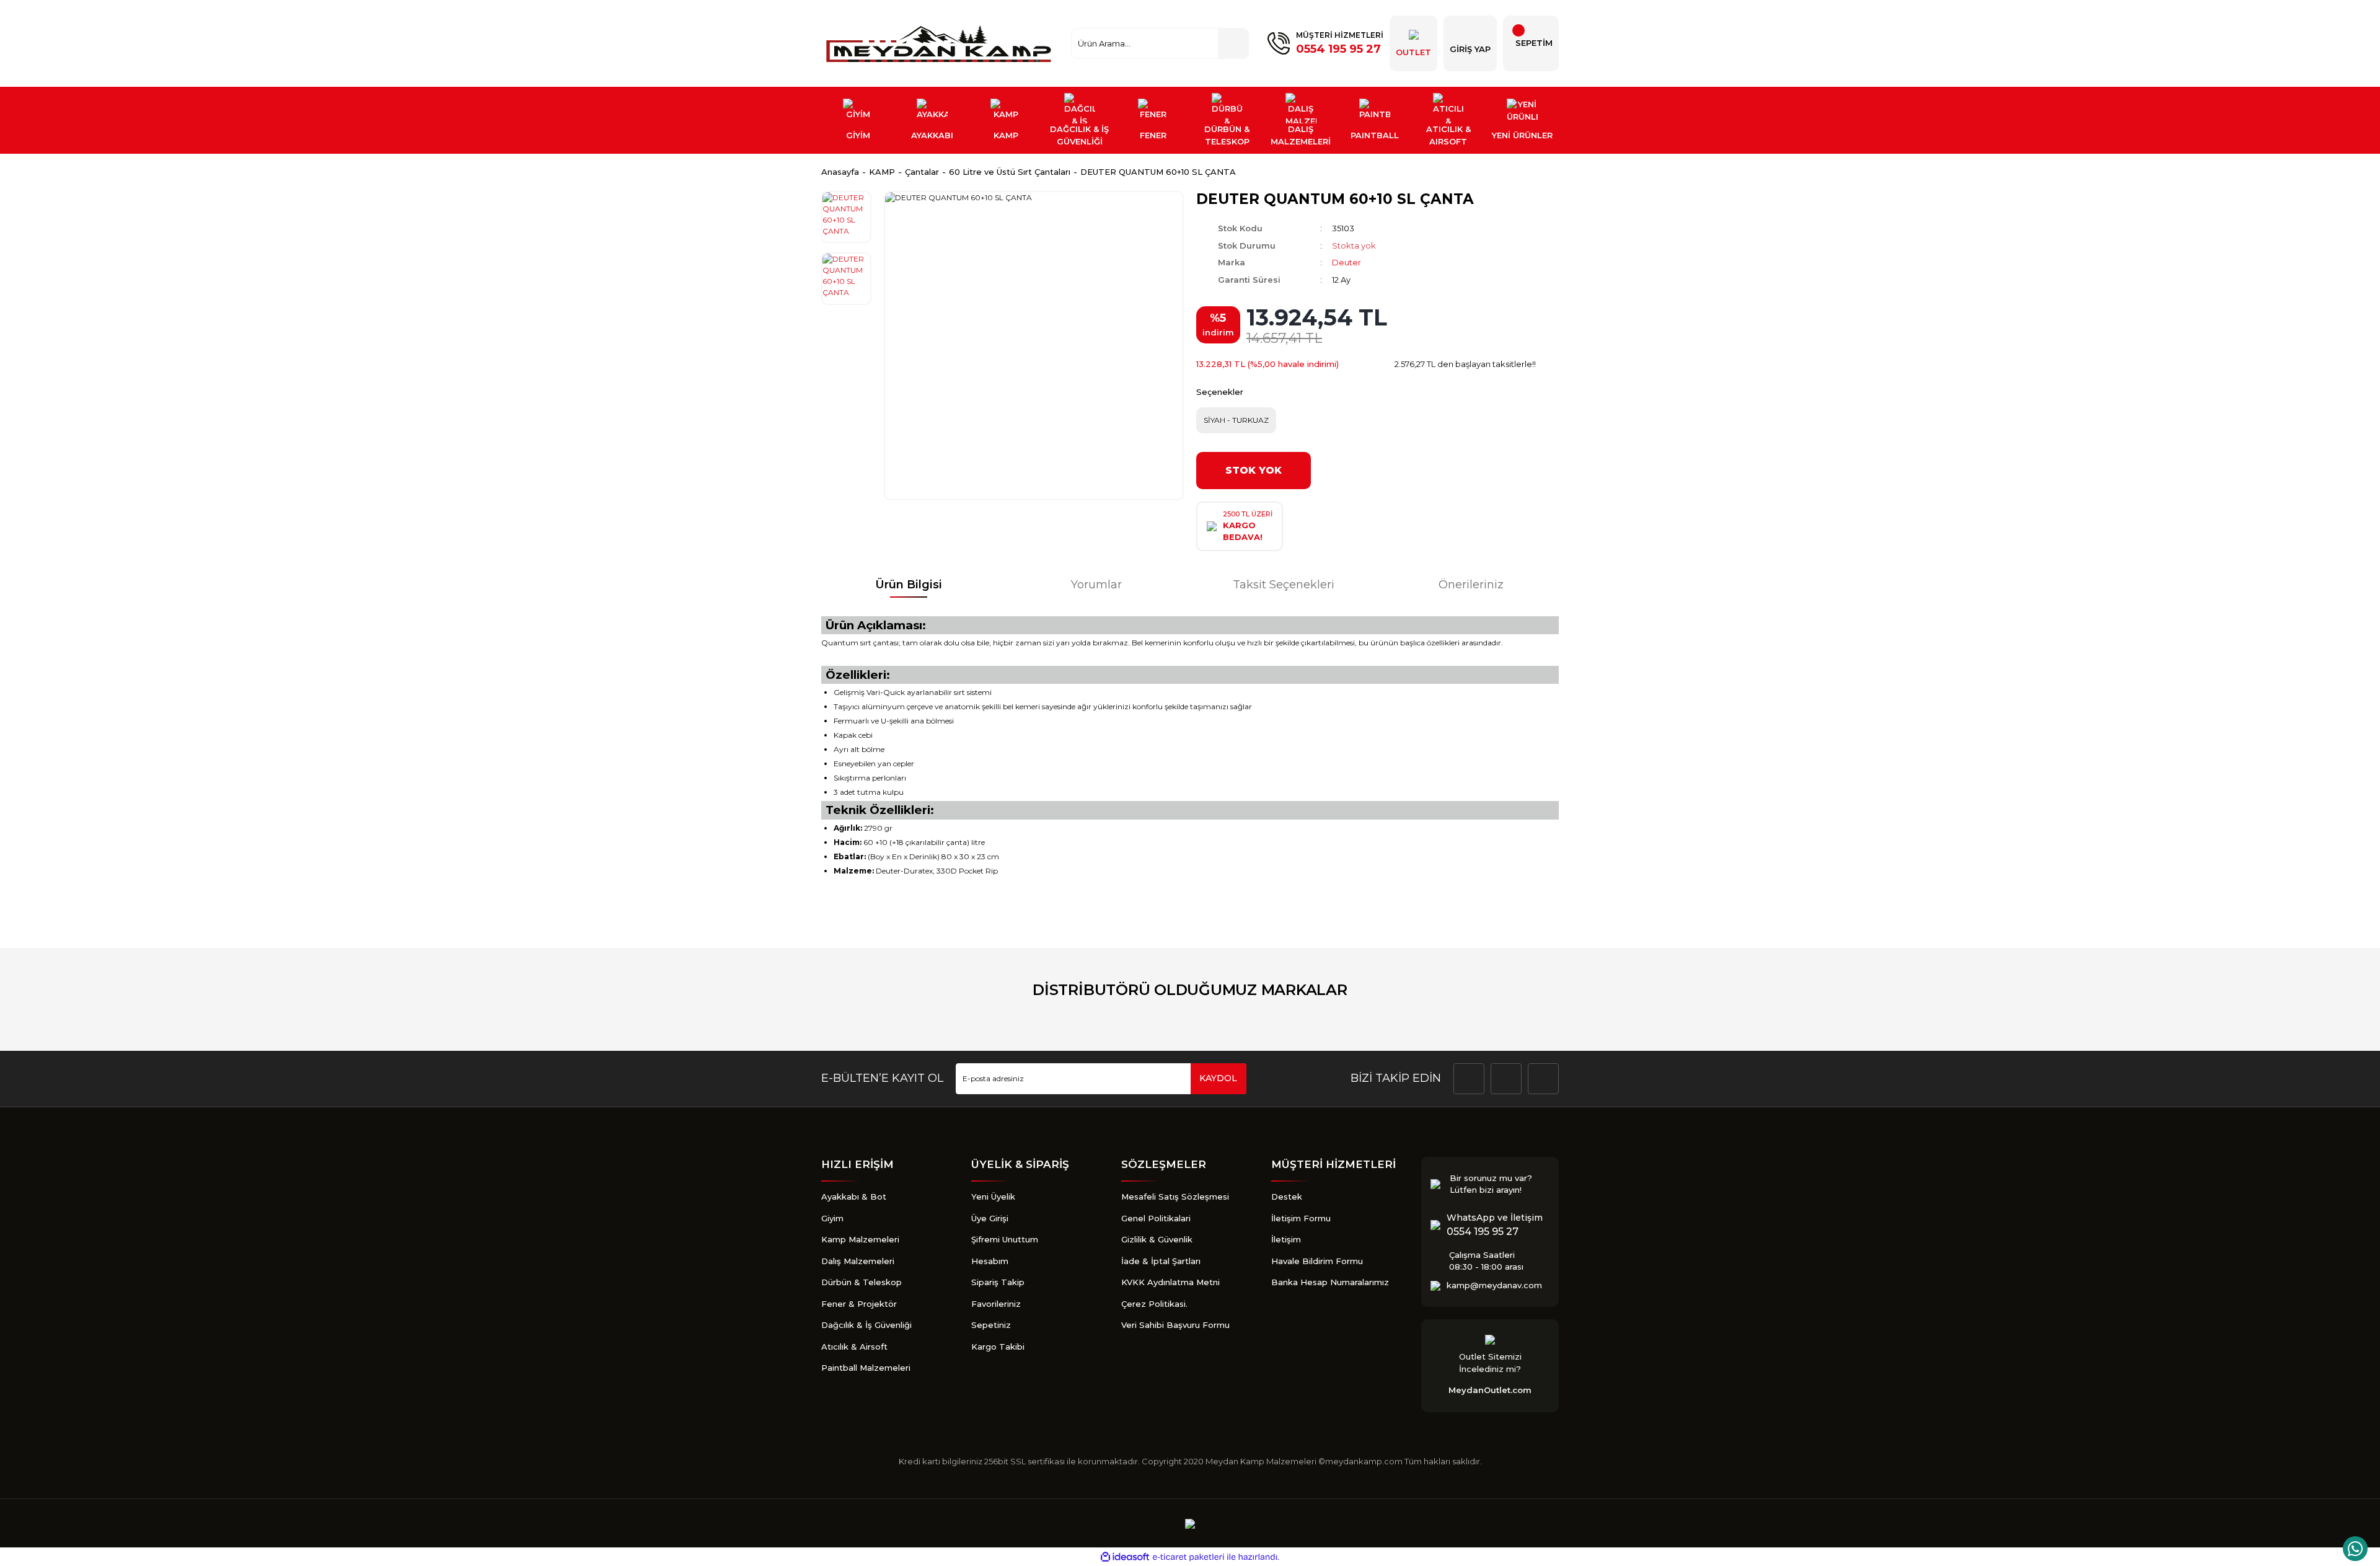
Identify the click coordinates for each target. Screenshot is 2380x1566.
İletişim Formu (1301, 1218)
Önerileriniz (1471, 585)
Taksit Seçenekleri (1284, 585)
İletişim (1286, 1239)
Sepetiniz (991, 1325)
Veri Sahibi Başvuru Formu (1175, 1325)
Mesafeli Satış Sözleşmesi (1175, 1197)
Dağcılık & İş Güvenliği (866, 1325)
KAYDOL (1218, 1078)
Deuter (1346, 262)
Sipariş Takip (998, 1282)
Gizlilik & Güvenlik (1157, 1239)
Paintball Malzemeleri (866, 1368)
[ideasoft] (1125, 1557)
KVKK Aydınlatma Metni (1170, 1282)
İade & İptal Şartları (1161, 1261)
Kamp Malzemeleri (860, 1239)
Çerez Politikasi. (1154, 1304)
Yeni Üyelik (993, 1197)
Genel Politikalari (1156, 1218)
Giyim (832, 1218)
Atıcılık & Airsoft (854, 1347)
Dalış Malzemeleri (858, 1261)
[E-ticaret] (1188, 1557)
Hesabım (990, 1261)
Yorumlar (1096, 585)
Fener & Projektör (859, 1304)
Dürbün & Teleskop (862, 1282)
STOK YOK (1254, 470)
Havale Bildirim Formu (1317, 1261)
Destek (1287, 1197)
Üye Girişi (990, 1218)
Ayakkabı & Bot (854, 1197)
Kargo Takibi (998, 1347)
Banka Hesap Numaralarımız (1330, 1282)
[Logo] (940, 43)
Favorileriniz (996, 1304)
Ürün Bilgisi (909, 585)
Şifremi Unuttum (1005, 1239)
